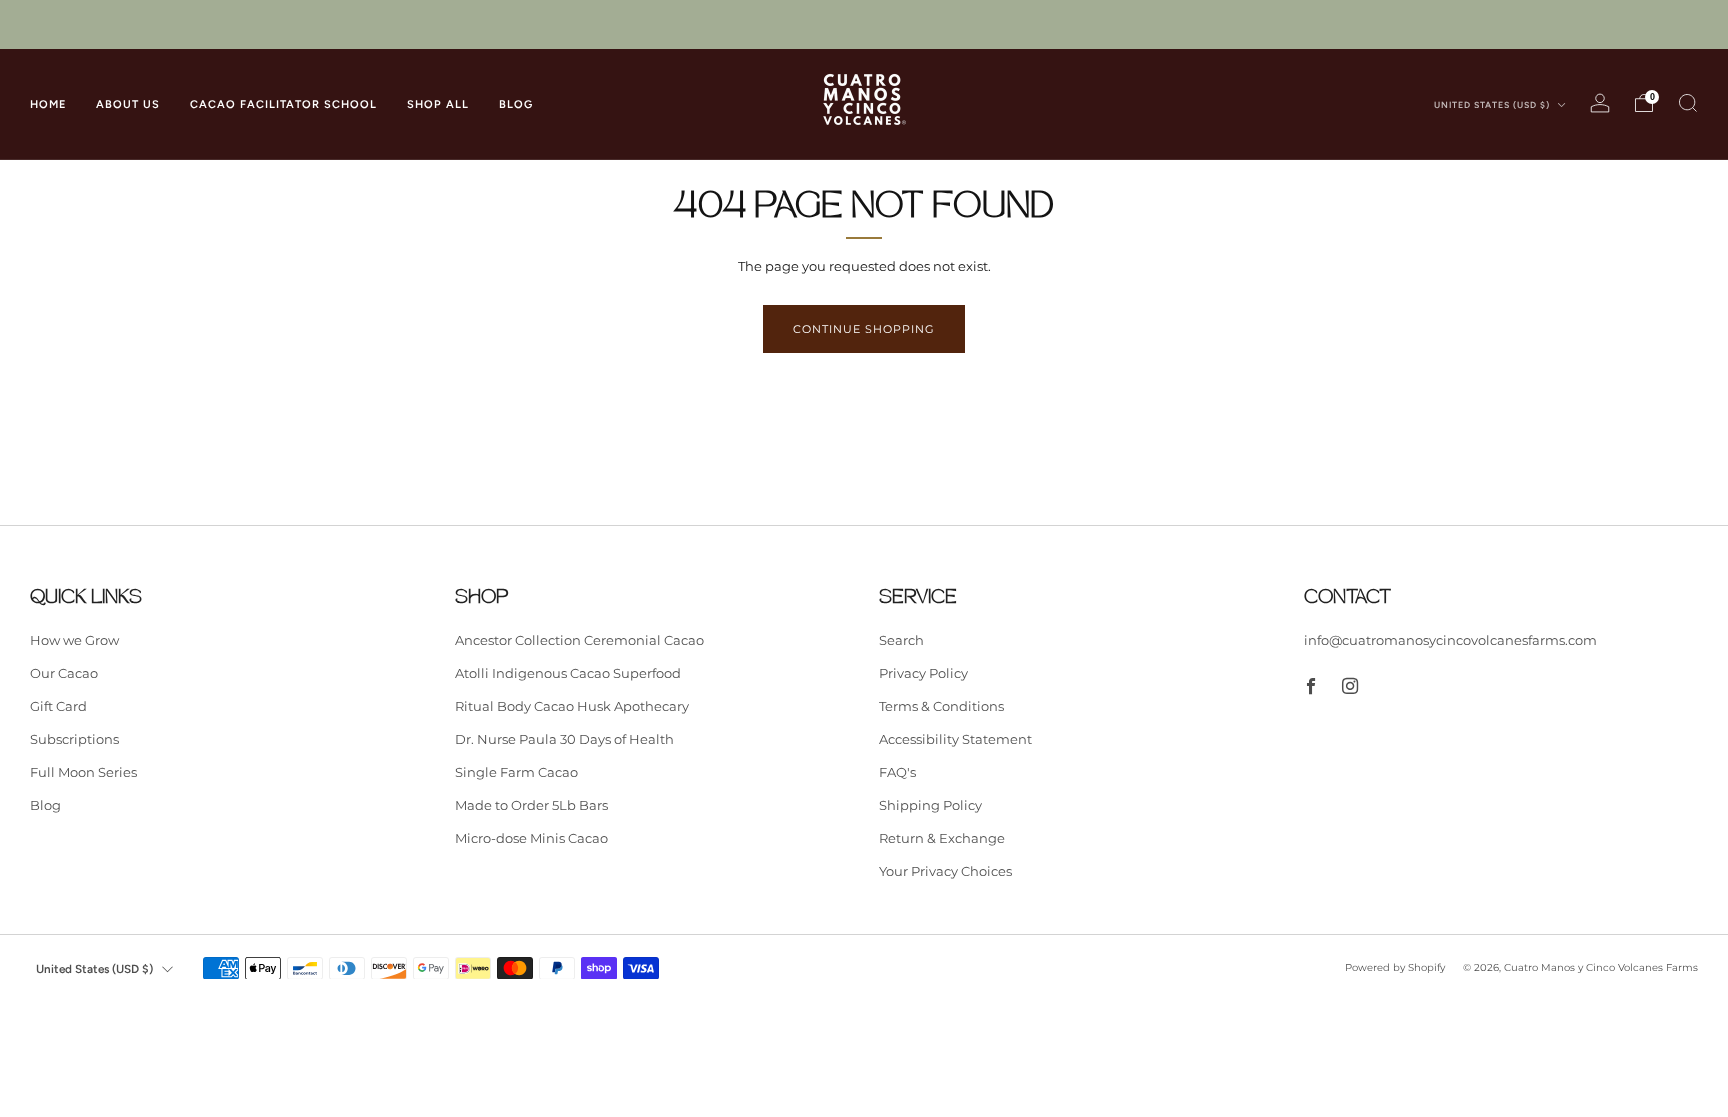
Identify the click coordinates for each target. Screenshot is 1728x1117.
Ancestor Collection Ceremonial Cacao (579, 640)
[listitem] (863, 24)
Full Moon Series (83, 772)
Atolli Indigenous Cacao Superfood (568, 673)
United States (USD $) (1493, 105)
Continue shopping (864, 329)
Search (901, 640)
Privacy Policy (923, 673)
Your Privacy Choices (945, 871)
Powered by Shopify (1395, 967)
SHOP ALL (438, 104)
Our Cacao (64, 673)
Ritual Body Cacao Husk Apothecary (572, 706)
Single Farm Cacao (516, 772)
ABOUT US (128, 104)
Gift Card (58, 706)
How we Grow (74, 640)
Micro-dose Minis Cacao (531, 838)
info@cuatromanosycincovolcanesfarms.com (1450, 640)
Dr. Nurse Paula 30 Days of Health (564, 739)
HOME (48, 104)
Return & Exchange (942, 838)
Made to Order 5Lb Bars (531, 805)
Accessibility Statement (955, 739)
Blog (45, 805)
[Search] (1688, 103)
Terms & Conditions (941, 706)
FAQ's (897, 772)
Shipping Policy (930, 805)
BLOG (516, 104)
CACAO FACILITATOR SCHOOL (283, 104)
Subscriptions (74, 739)
